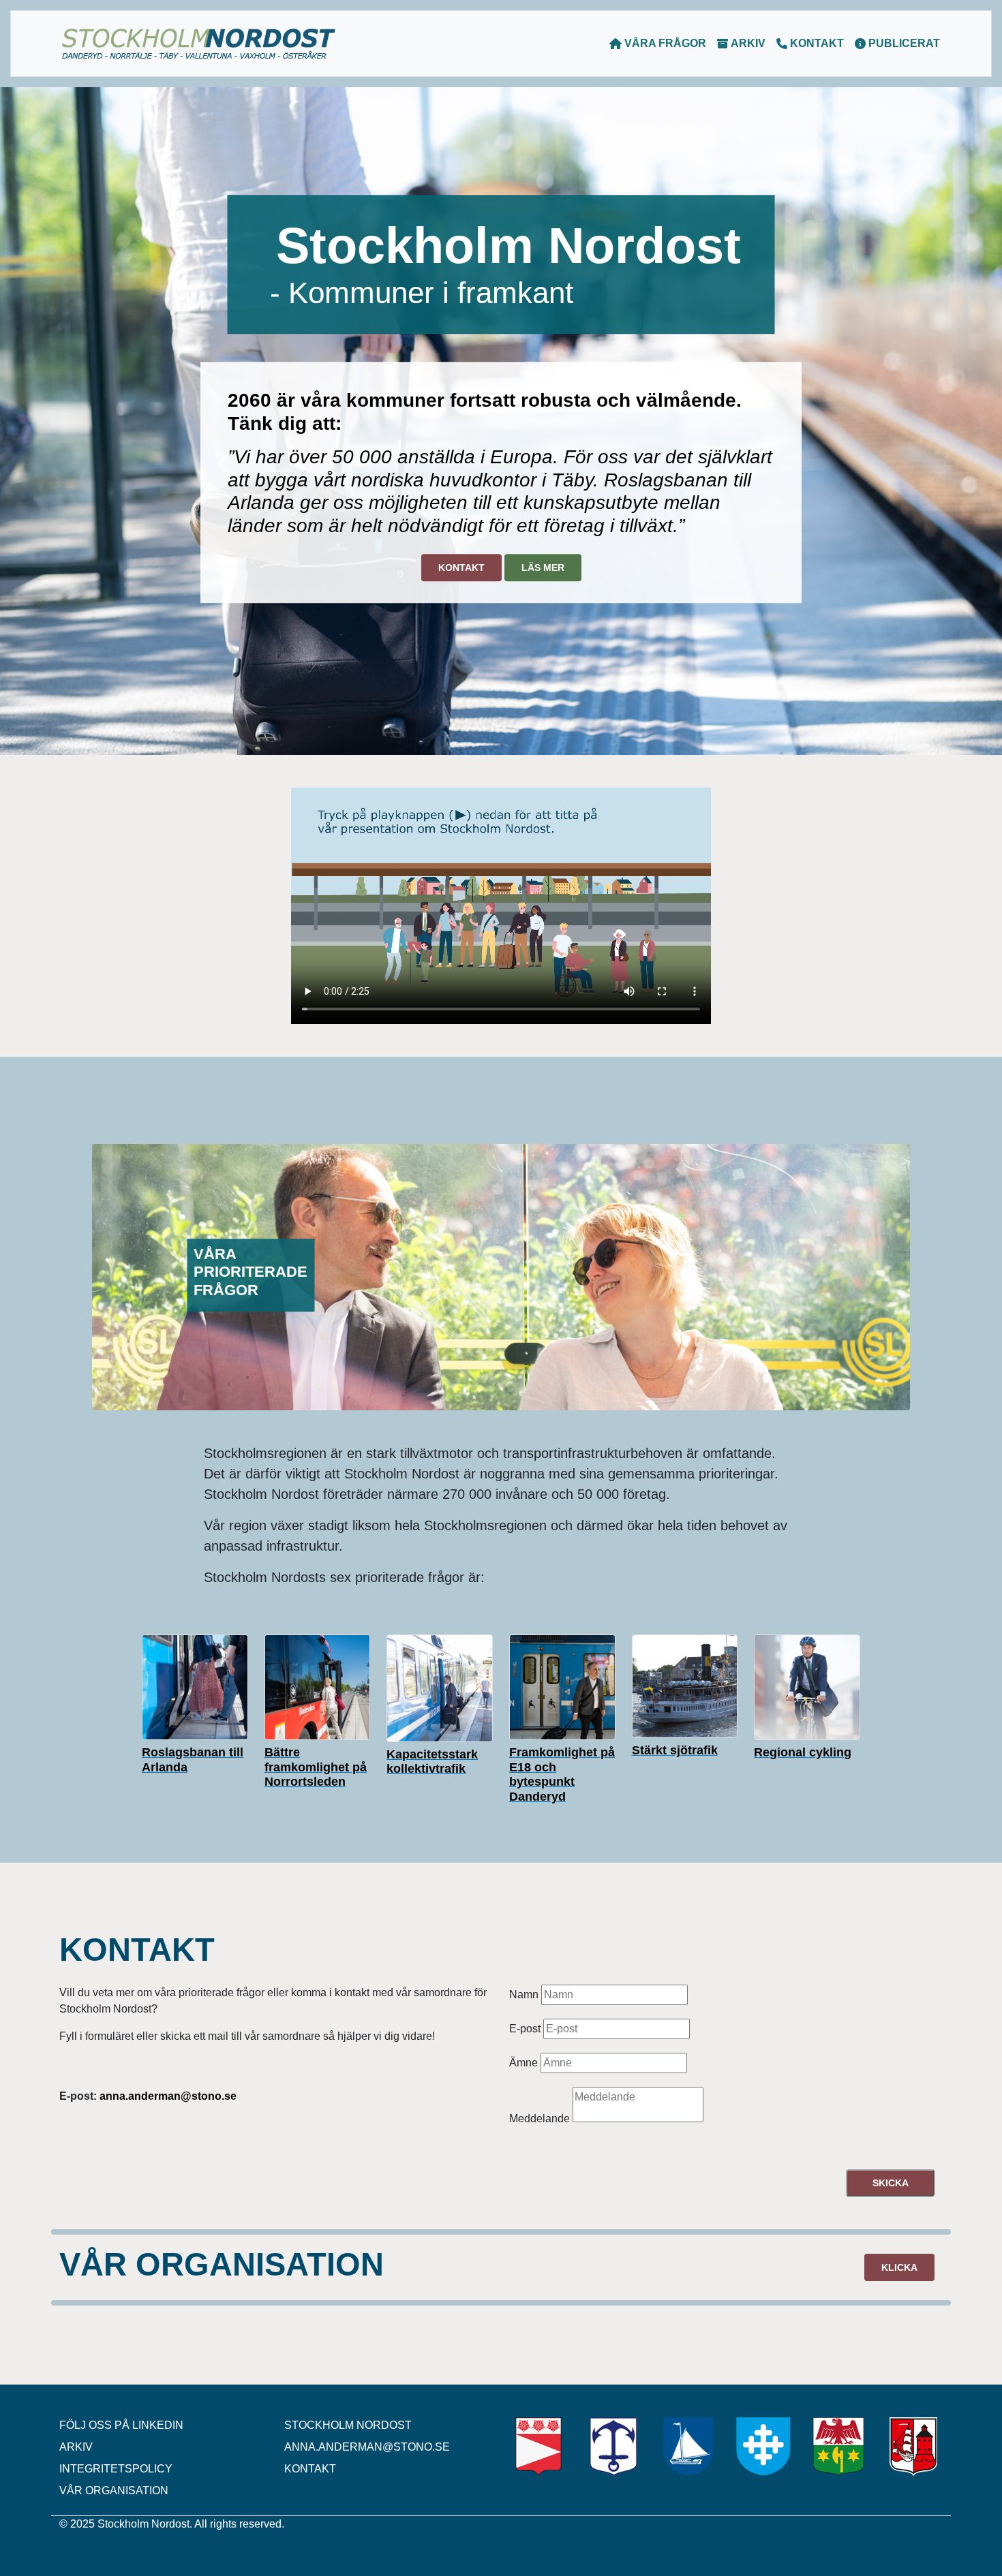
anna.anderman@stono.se (367, 2447)
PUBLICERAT (903, 43)
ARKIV (747, 43)
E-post (525, 2029)
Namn (524, 1995)
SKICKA (891, 2183)
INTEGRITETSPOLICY (116, 2469)
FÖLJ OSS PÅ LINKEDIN (121, 2425)
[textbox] (614, 1995)
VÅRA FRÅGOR (664, 43)
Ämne (523, 2063)
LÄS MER (543, 568)
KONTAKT (816, 43)
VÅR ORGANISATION (114, 2490)
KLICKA (899, 2267)
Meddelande (540, 2119)
